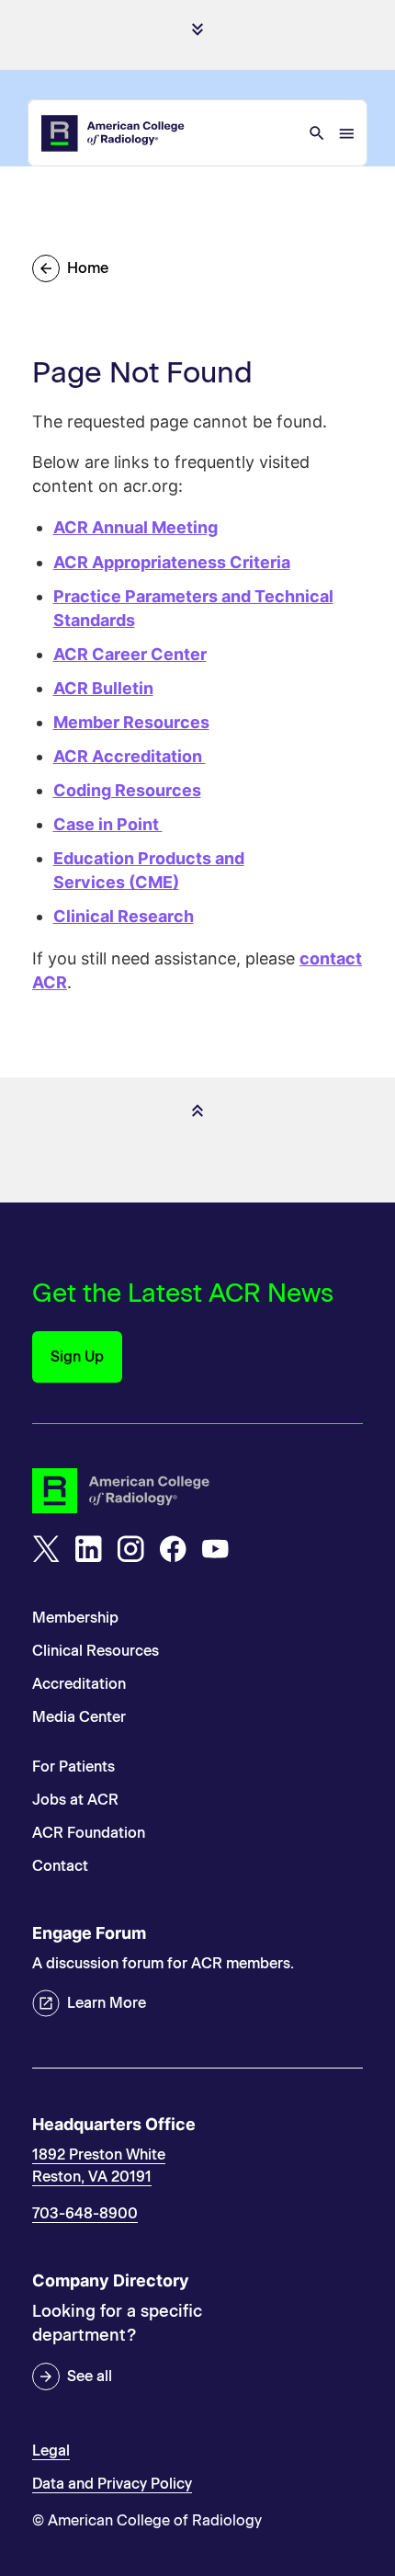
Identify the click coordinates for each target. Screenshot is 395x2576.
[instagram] (130, 1549)
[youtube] (215, 1549)
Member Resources (131, 722)
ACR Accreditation (130, 756)
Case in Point (108, 824)
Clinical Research (124, 916)
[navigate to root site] (197, 1491)
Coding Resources (127, 790)
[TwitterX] (46, 1549)
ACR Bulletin (103, 688)
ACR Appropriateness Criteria (172, 562)
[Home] (114, 133)
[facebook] (173, 1549)
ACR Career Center (130, 654)
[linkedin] (88, 1549)
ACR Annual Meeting (135, 527)
